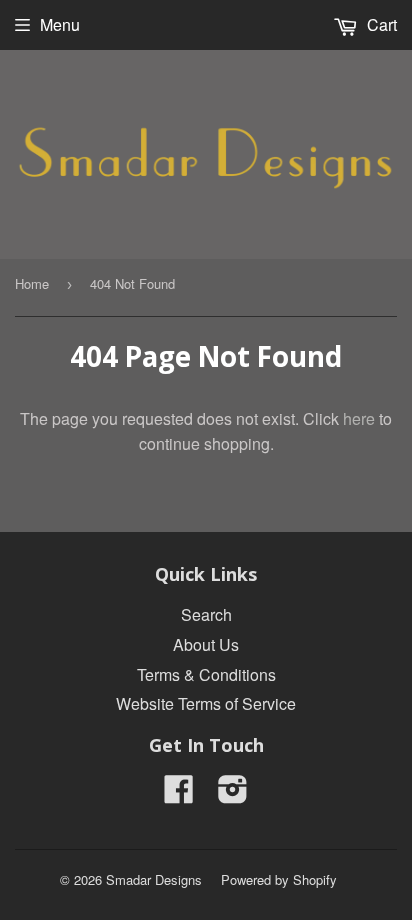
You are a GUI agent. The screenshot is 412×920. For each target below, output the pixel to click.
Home (32, 283)
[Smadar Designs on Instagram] (233, 794)
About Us (206, 644)
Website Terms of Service (206, 703)
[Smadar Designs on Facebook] (179, 794)
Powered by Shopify (279, 879)
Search (206, 614)
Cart (380, 24)
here (359, 418)
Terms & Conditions (206, 674)
